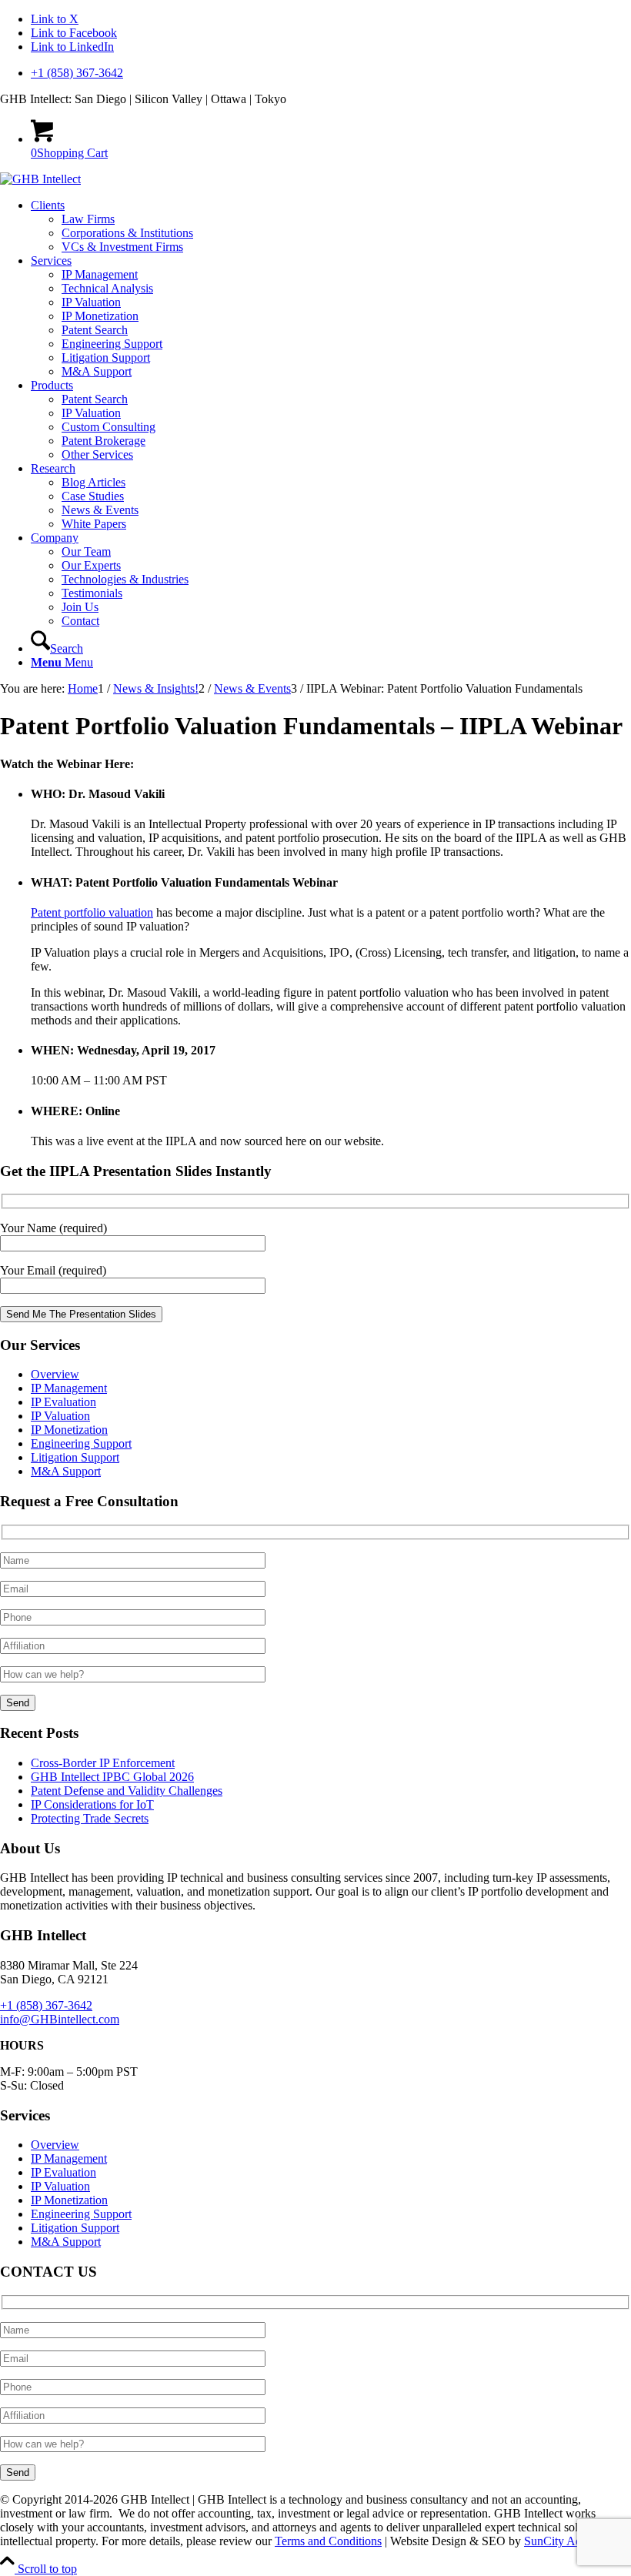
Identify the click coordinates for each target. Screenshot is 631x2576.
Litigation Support (75, 1457)
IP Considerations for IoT (92, 1804)
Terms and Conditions (328, 2541)
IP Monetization (69, 1430)
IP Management (69, 1388)
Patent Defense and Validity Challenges (127, 1791)
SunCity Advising (568, 2541)
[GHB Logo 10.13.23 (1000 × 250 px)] (40, 179)
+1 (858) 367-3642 (77, 73)
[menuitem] (331, 73)
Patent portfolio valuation (92, 912)
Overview (55, 1374)
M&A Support (66, 1471)
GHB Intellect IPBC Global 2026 (112, 1777)
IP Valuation (60, 1416)
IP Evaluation (63, 1402)
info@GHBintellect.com (60, 2019)
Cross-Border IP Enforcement (103, 1763)
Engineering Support (81, 1443)
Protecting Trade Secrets (90, 1818)
